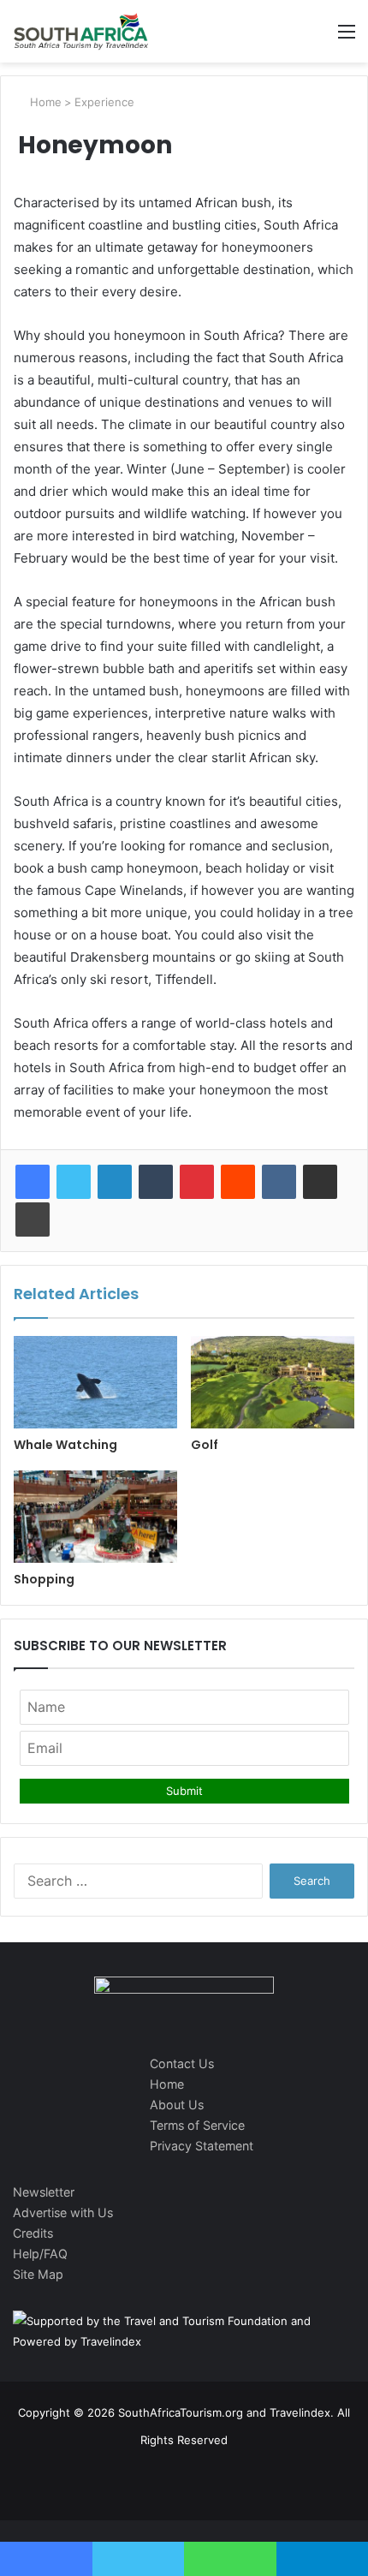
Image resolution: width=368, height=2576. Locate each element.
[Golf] (273, 1382)
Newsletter (44, 2192)
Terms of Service (197, 2125)
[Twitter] (74, 1182)
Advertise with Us (63, 2212)
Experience (104, 102)
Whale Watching (65, 1445)
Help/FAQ (40, 2254)
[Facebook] (33, 1182)
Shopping (44, 1579)
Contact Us (182, 2063)
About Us (177, 2105)
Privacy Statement (202, 2146)
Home (44, 102)
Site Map (38, 2274)
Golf (205, 1445)
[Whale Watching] (95, 1382)
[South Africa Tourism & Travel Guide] (81, 31)
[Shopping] (95, 1517)
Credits (33, 2233)
